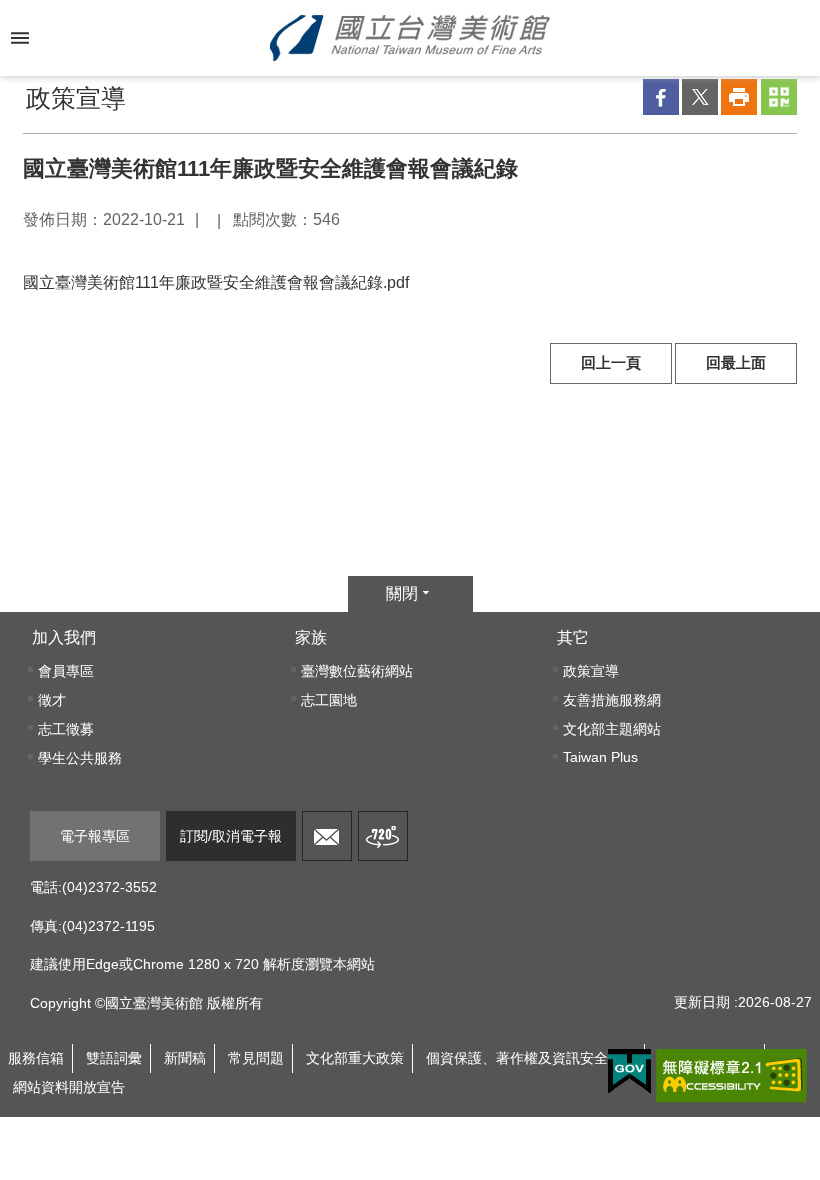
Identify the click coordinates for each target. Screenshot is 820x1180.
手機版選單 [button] (20, 38)
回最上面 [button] (736, 363)
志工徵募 (66, 729)
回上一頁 (611, 363)
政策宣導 (591, 671)
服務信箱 (327, 836)
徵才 (52, 700)
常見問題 (256, 1058)
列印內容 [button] (739, 97)
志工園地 (329, 700)
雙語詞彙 (114, 1058)
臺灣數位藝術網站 (357, 671)
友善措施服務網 (612, 700)
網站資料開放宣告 (69, 1087)
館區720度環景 (383, 836)
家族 (311, 637)
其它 (573, 637)
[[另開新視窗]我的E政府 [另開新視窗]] (629, 1072)
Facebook (661, 97)
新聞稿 (185, 1058)
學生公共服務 (80, 758)
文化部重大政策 (355, 1058)
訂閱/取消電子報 (231, 836)
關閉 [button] (402, 593)
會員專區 (66, 671)
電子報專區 (95, 836)
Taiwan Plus (600, 757)
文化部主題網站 (612, 729)
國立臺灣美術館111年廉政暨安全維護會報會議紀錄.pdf (216, 282)
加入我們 (64, 637)
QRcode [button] (779, 97)
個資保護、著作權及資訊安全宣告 (531, 1058)
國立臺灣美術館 (410, 38)
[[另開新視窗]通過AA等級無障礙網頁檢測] (731, 1076)
